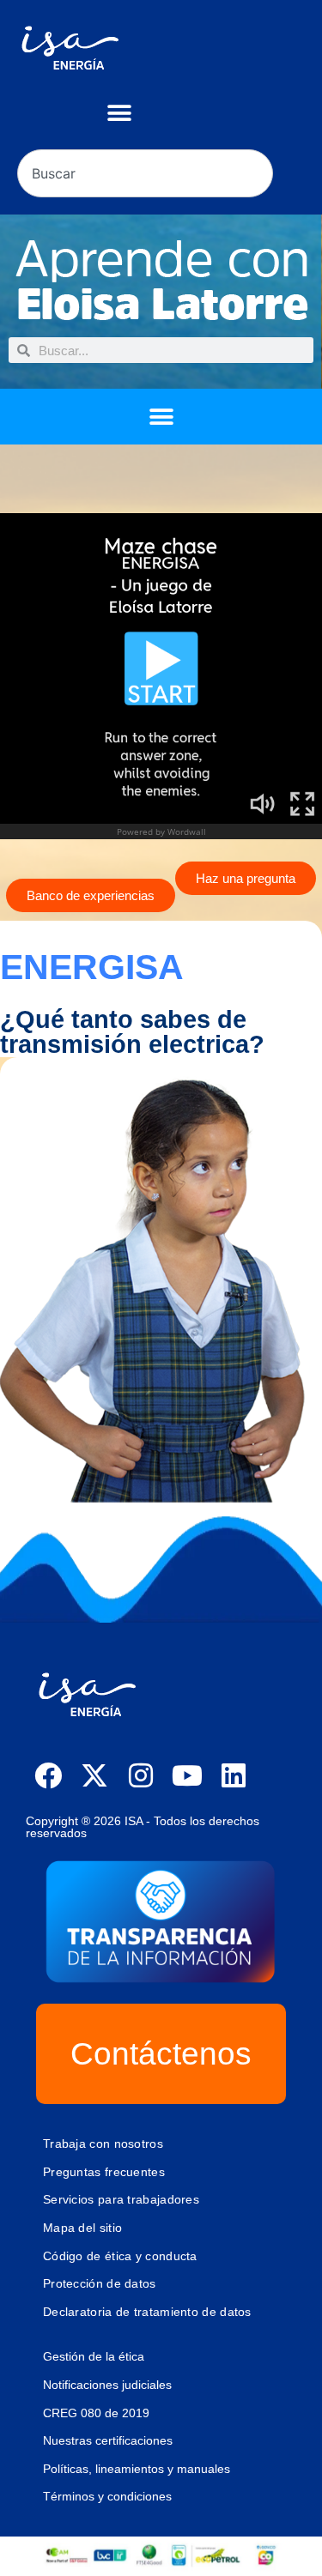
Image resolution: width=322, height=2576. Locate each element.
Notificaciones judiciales (107, 2385)
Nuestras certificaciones (108, 2440)
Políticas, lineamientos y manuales (137, 2469)
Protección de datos (100, 2283)
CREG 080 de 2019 (96, 2413)
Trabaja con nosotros (103, 2144)
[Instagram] (141, 1775)
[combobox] (145, 173)
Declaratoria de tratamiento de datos (147, 2312)
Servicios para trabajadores (121, 2199)
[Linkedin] (234, 1775)
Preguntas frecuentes (104, 2172)
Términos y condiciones (107, 2496)
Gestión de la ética (94, 2356)
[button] (119, 113)
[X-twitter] (94, 1775)
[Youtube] (187, 1775)
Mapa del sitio (82, 2228)
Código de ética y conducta (120, 2256)
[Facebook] (48, 1775)
